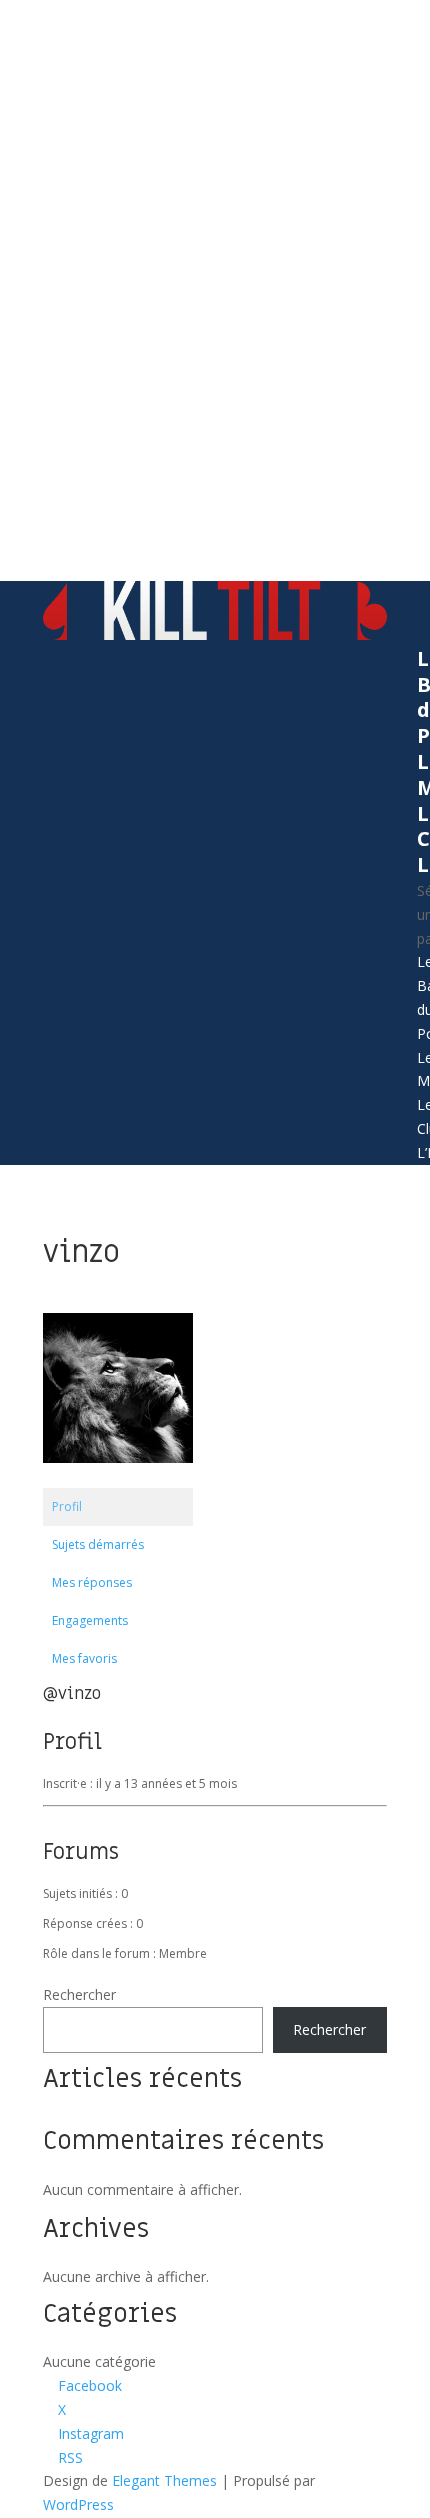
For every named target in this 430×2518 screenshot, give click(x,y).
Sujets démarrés (98, 1544)
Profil (67, 1506)
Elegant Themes (164, 2480)
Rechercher (79, 1994)
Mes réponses (92, 1582)
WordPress (78, 2504)
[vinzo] (118, 1478)
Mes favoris (84, 1658)
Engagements (90, 1620)
